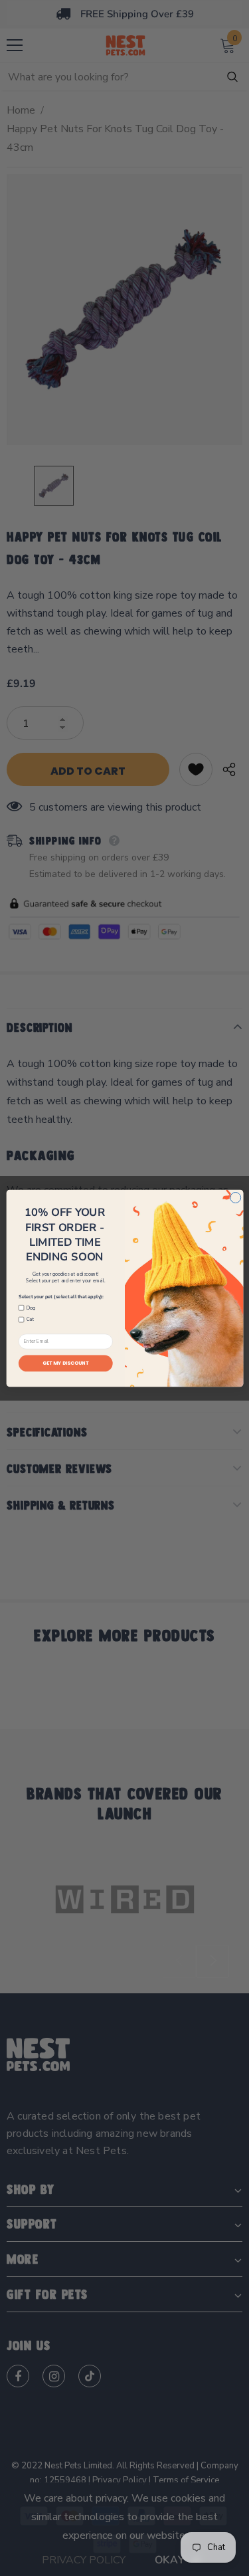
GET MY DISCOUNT (65, 1363)
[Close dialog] (235, 1197)
